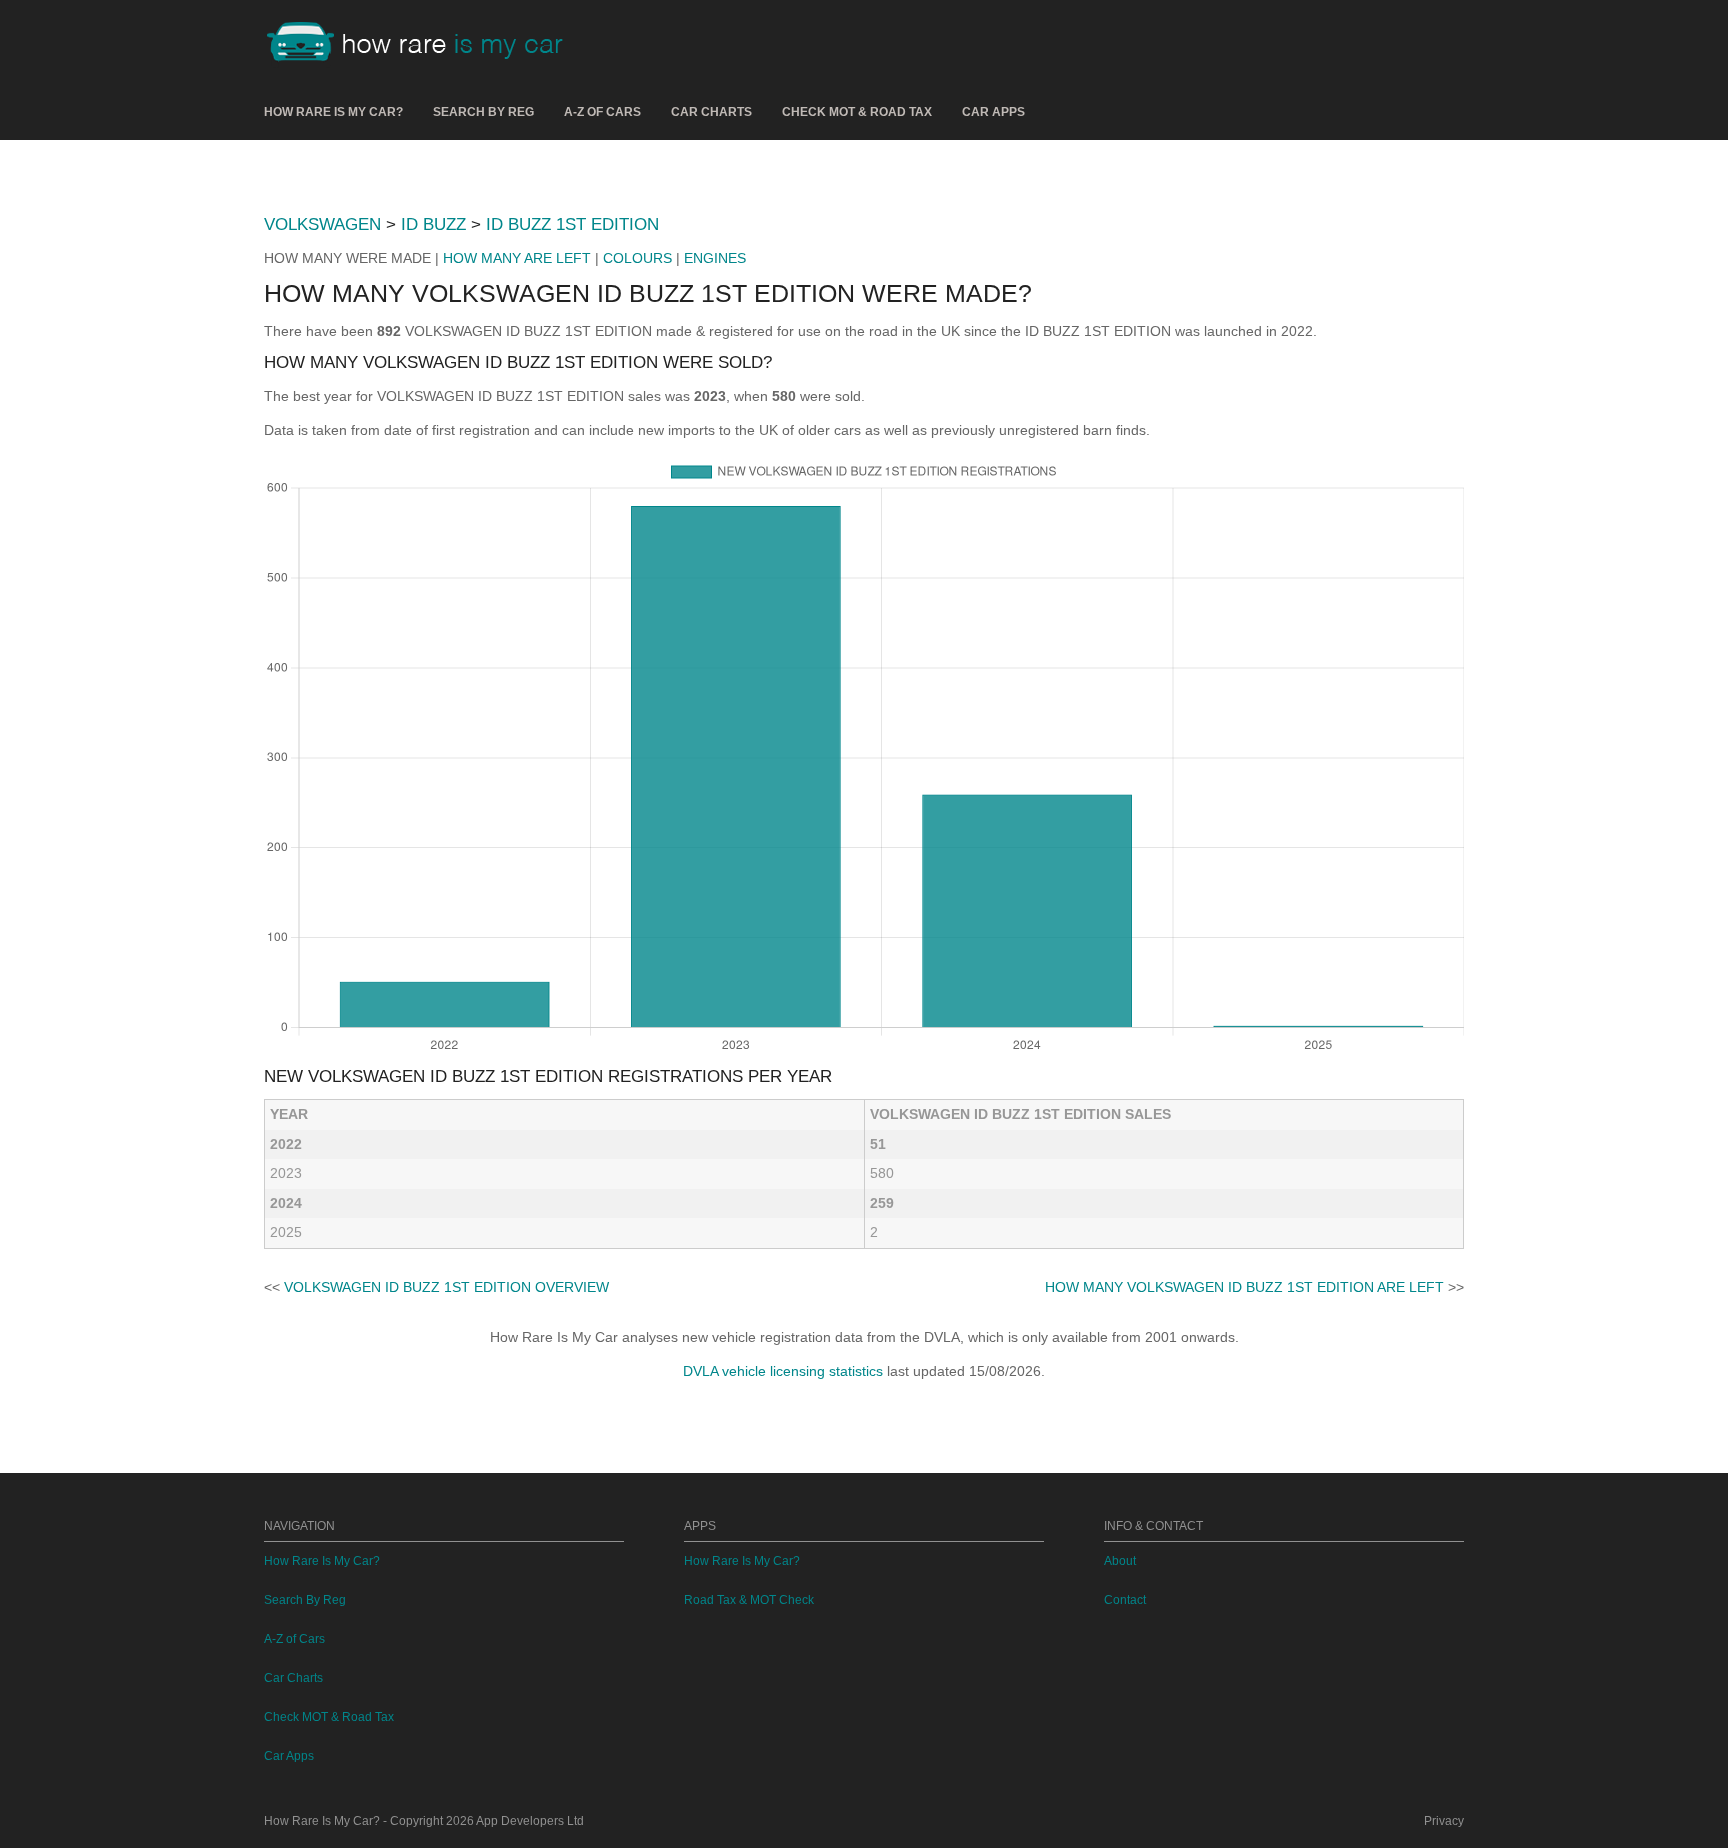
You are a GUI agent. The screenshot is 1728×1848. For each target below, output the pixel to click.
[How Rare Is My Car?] (424, 44)
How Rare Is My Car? (333, 112)
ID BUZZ (433, 224)
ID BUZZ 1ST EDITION (572, 224)
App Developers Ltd (530, 1821)
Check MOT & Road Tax (857, 112)
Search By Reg (483, 112)
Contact (1125, 1600)
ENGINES (715, 258)
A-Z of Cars (602, 112)
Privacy (1444, 1821)
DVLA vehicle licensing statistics (783, 1371)
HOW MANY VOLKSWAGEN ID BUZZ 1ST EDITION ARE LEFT (1244, 1287)
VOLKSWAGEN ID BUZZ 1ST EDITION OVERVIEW (446, 1287)
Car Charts (711, 112)
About (1120, 1561)
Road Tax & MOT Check (749, 1600)
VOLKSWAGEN (322, 224)
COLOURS (637, 258)
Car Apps (993, 112)
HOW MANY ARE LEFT (517, 258)
